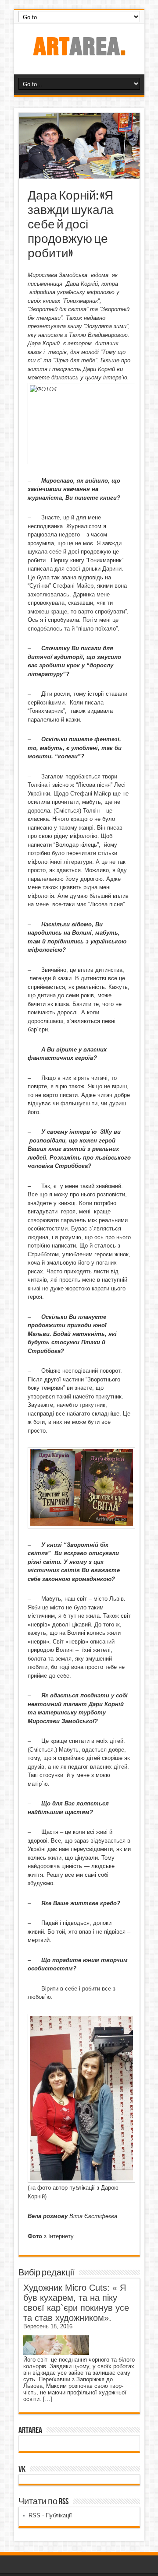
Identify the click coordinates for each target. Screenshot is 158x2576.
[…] (48, 2399)
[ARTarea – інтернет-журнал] (79, 53)
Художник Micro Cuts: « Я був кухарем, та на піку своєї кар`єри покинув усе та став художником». (76, 2303)
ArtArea (30, 2430)
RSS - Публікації (50, 2515)
